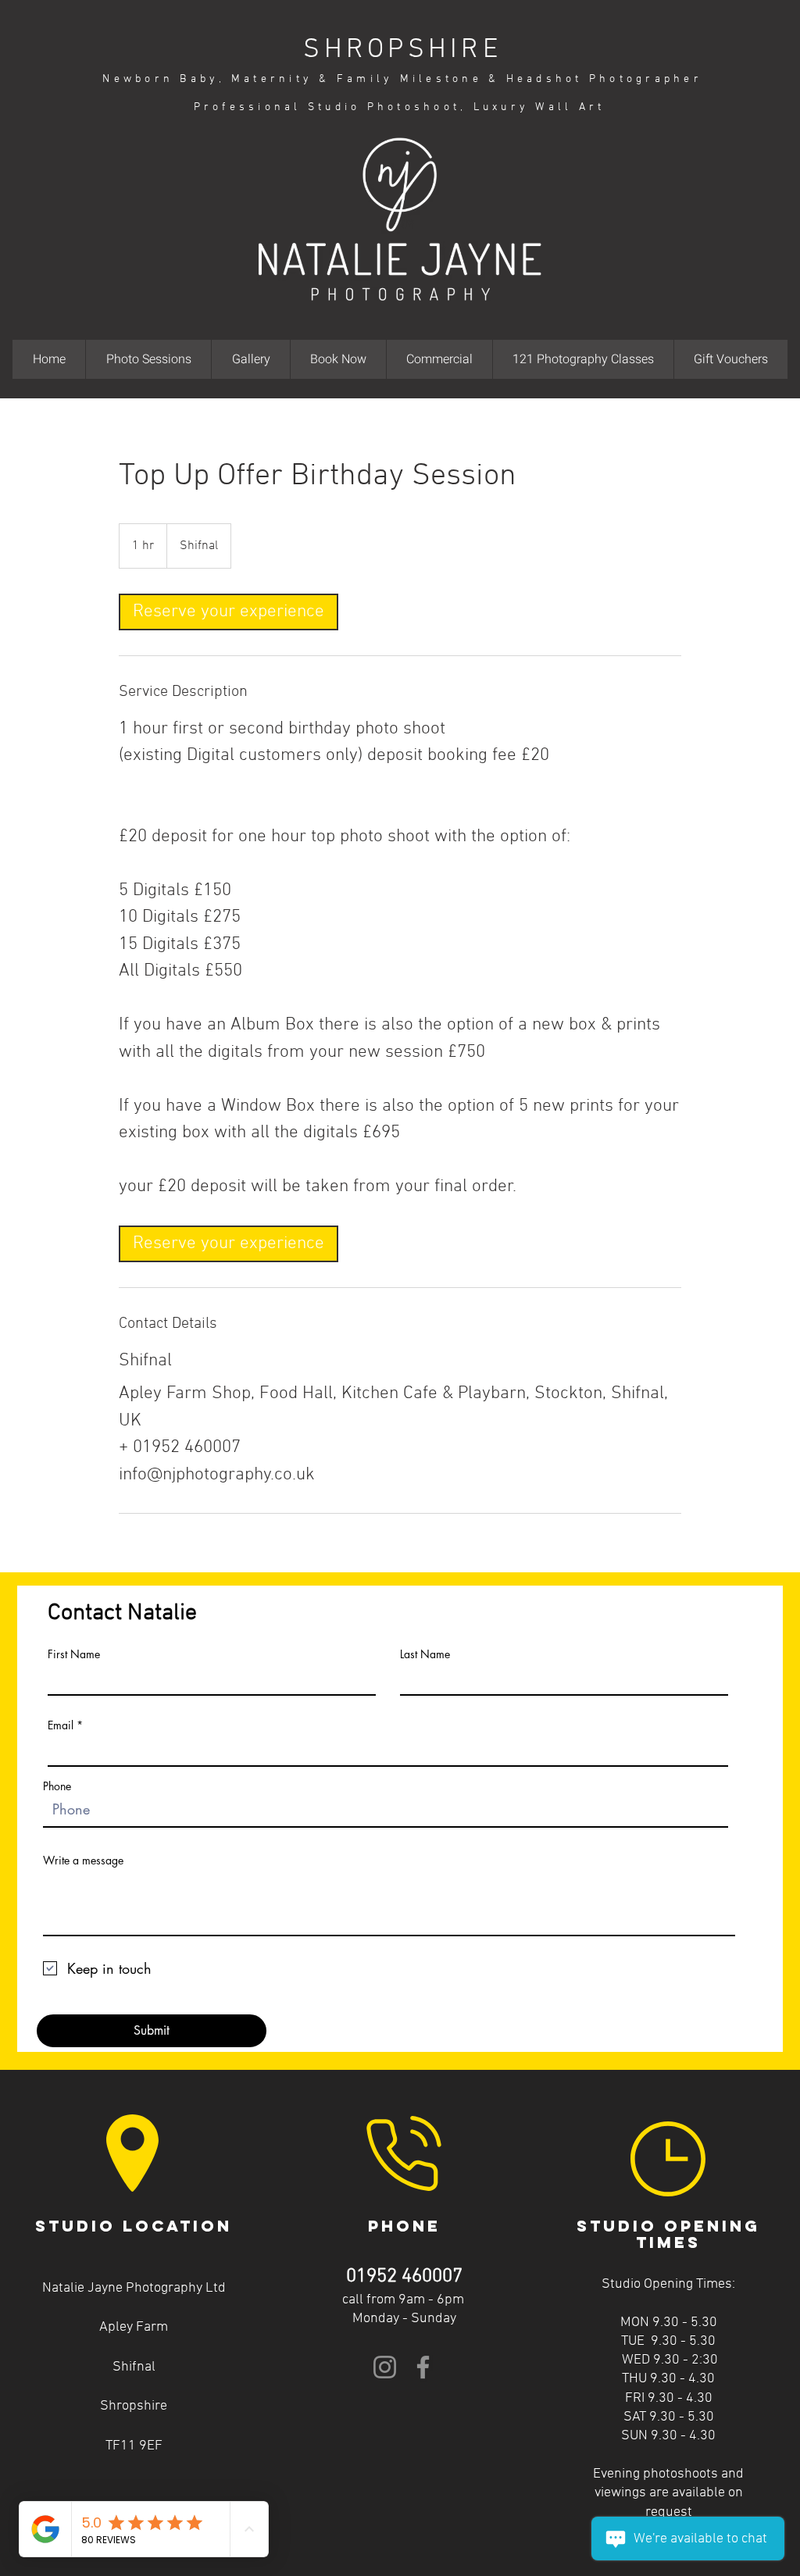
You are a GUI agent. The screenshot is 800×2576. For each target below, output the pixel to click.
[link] (229, 612)
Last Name (425, 1654)
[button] (148, 359)
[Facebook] (423, 2367)
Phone (57, 1786)
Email (61, 1725)
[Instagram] (385, 2367)
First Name (74, 1654)
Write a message (83, 1861)
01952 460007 (404, 2277)
